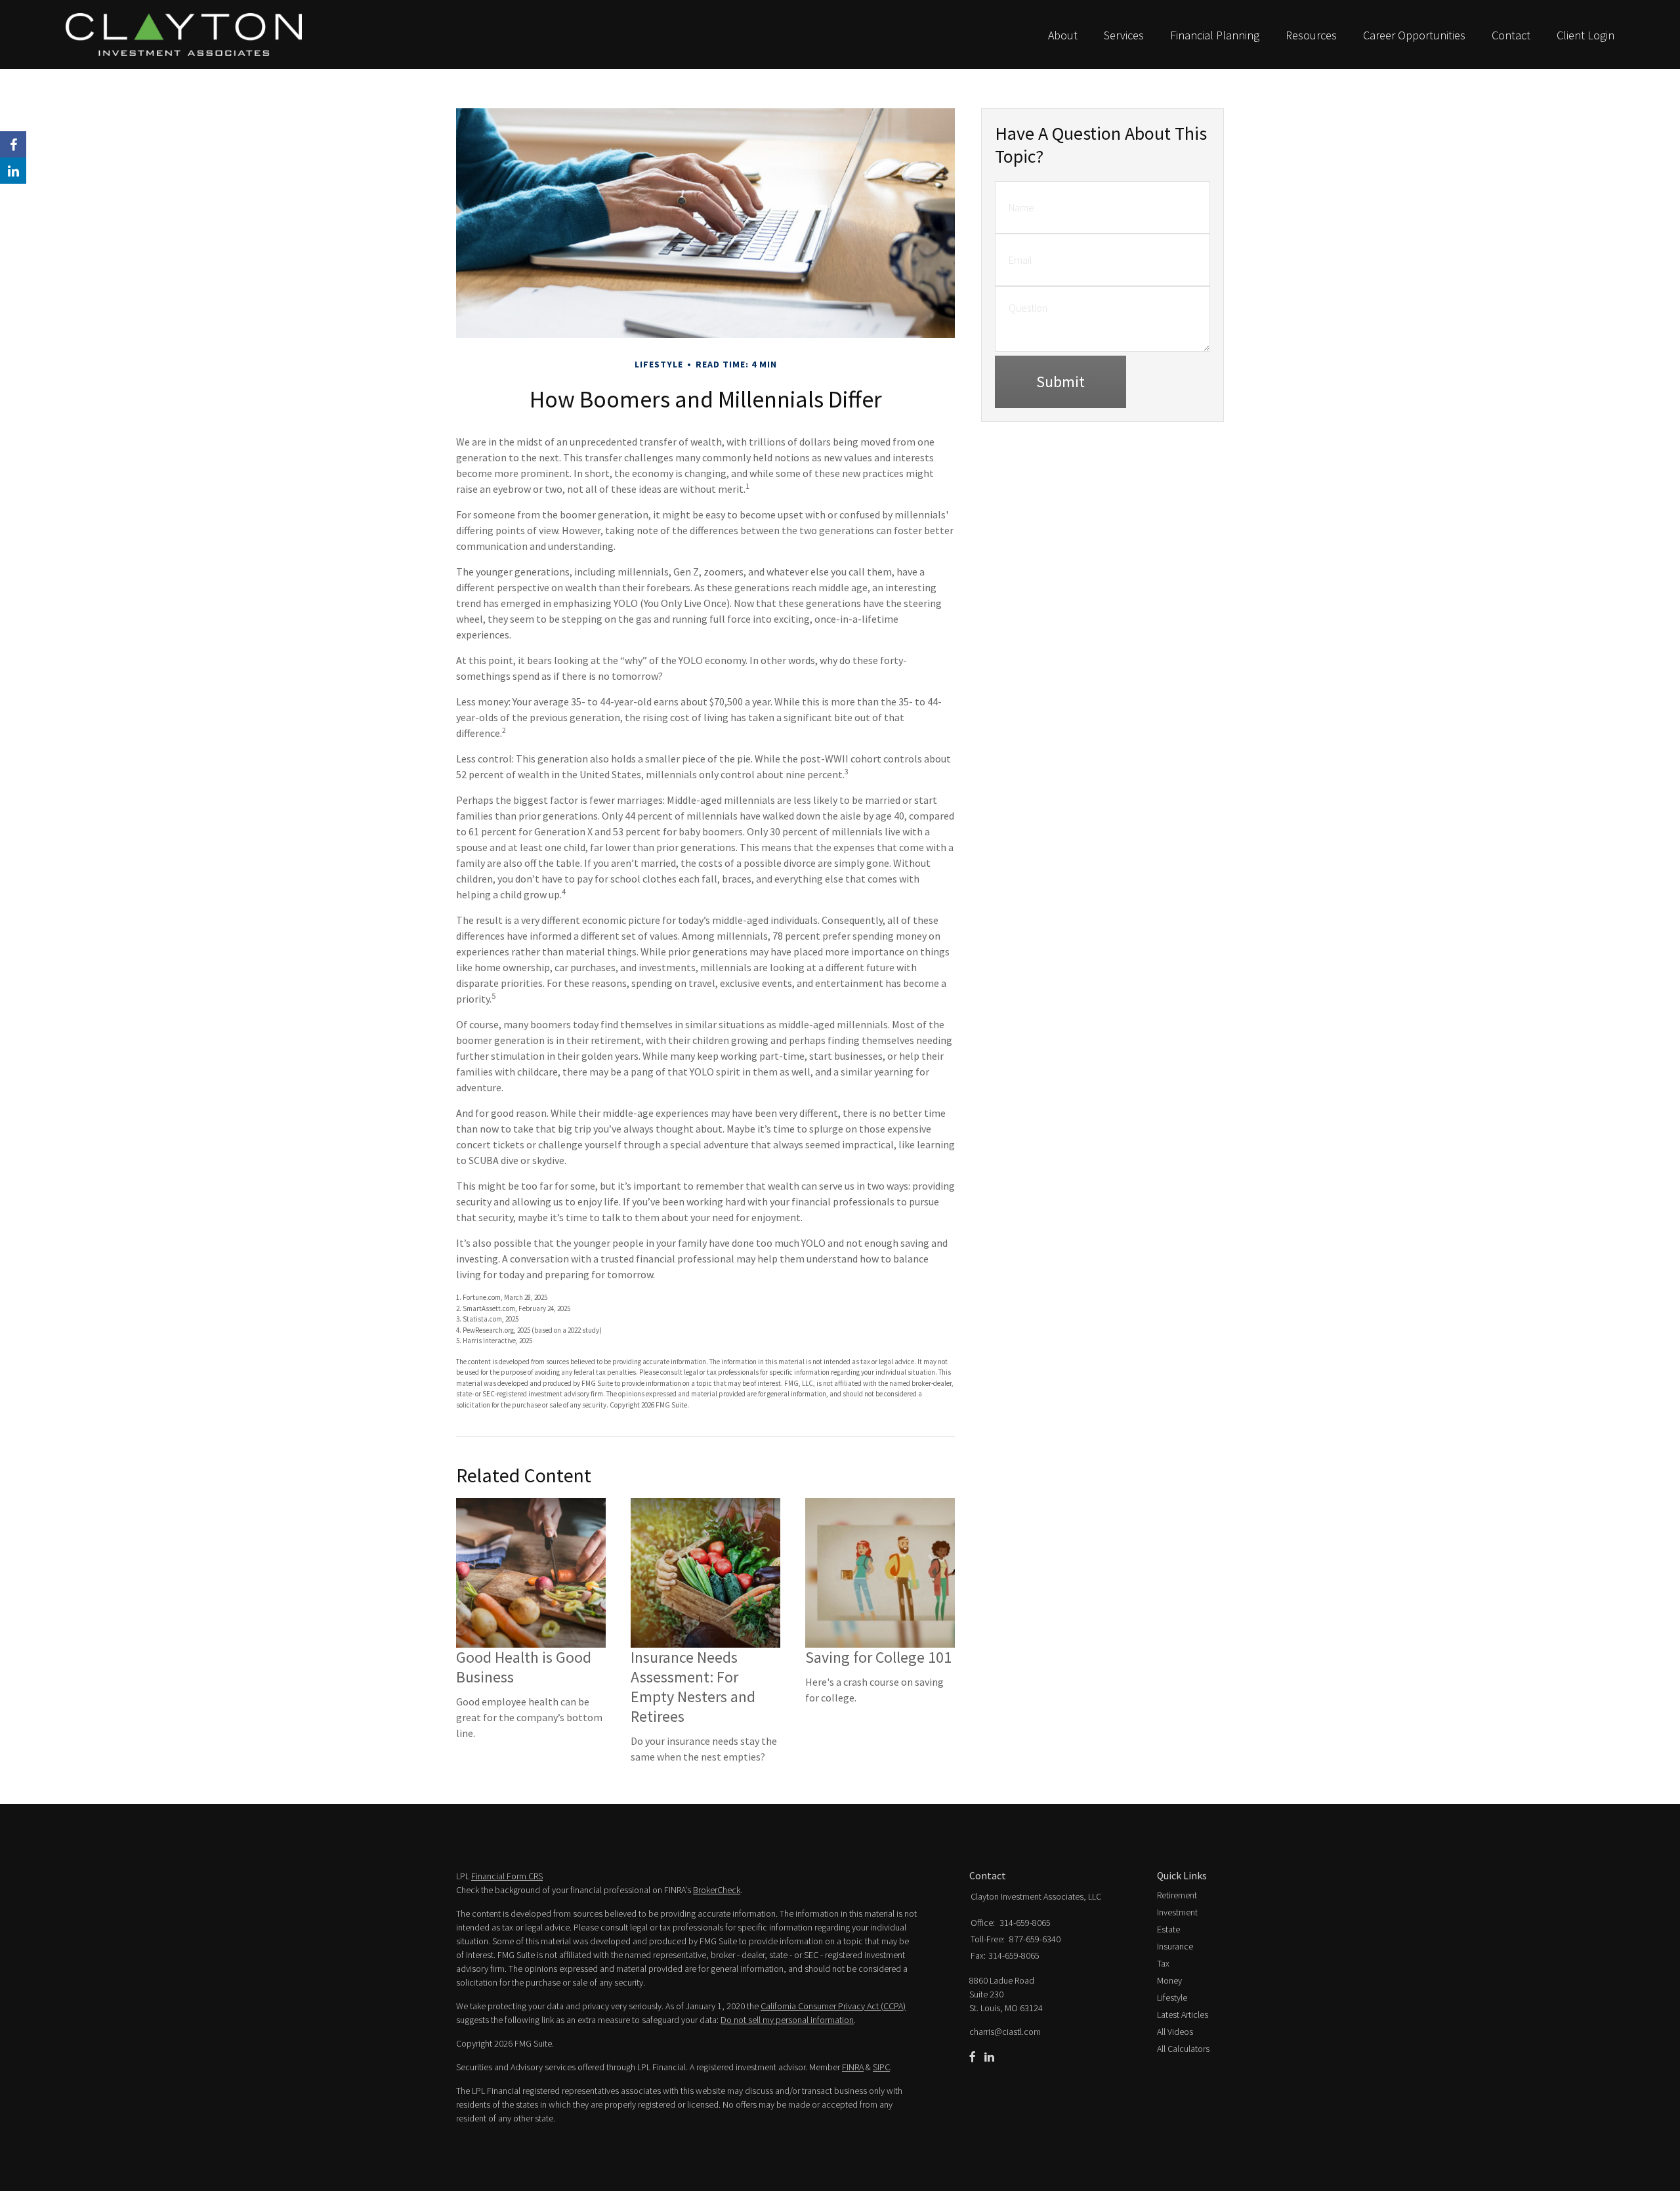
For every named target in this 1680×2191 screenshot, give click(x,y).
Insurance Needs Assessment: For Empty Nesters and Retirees (693, 1687)
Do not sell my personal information (787, 2020)
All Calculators (1183, 2049)
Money (1169, 1980)
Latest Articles (1183, 2014)
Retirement (1177, 1895)
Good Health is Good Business (524, 1667)
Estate (1168, 1929)
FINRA (853, 2067)
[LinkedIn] (989, 2057)
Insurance (1175, 1946)
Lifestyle (1172, 1997)
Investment (1177, 1912)
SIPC (881, 2067)
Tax (1163, 1963)
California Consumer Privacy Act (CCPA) (833, 2006)
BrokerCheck (717, 1890)
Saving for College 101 (878, 1657)
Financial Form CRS (507, 1876)
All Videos (1175, 2032)
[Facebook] (973, 2057)
